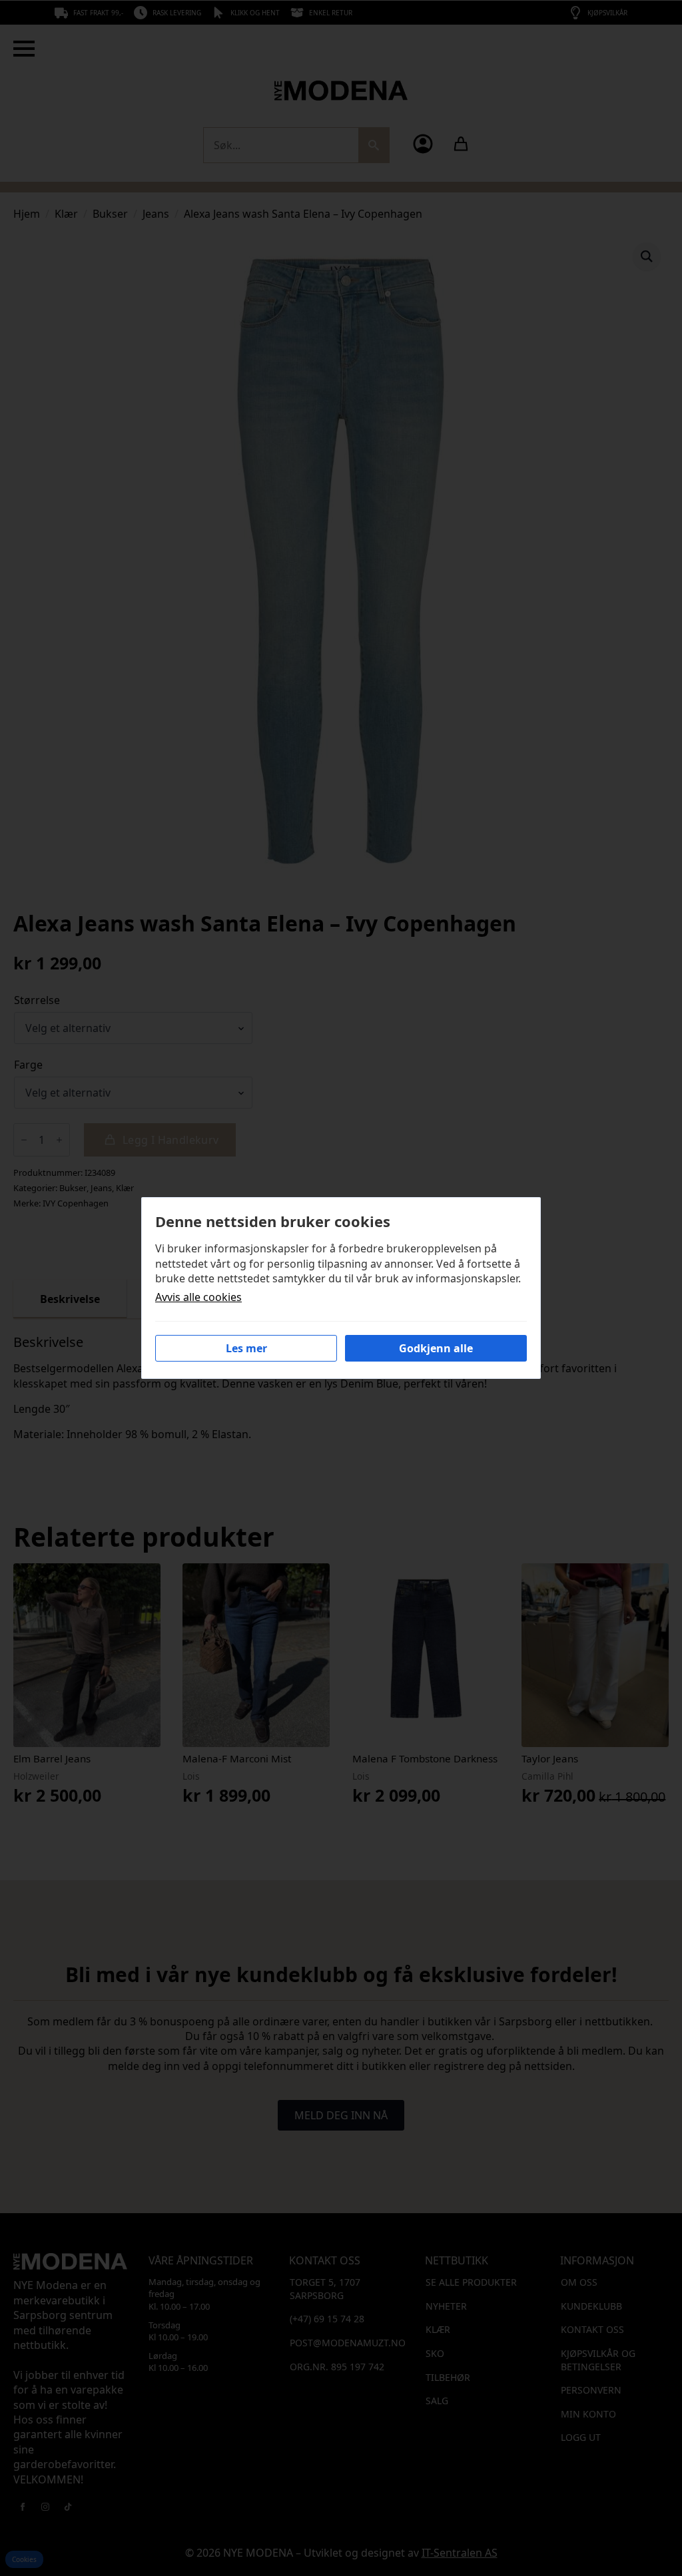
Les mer (246, 1348)
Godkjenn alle (436, 1348)
